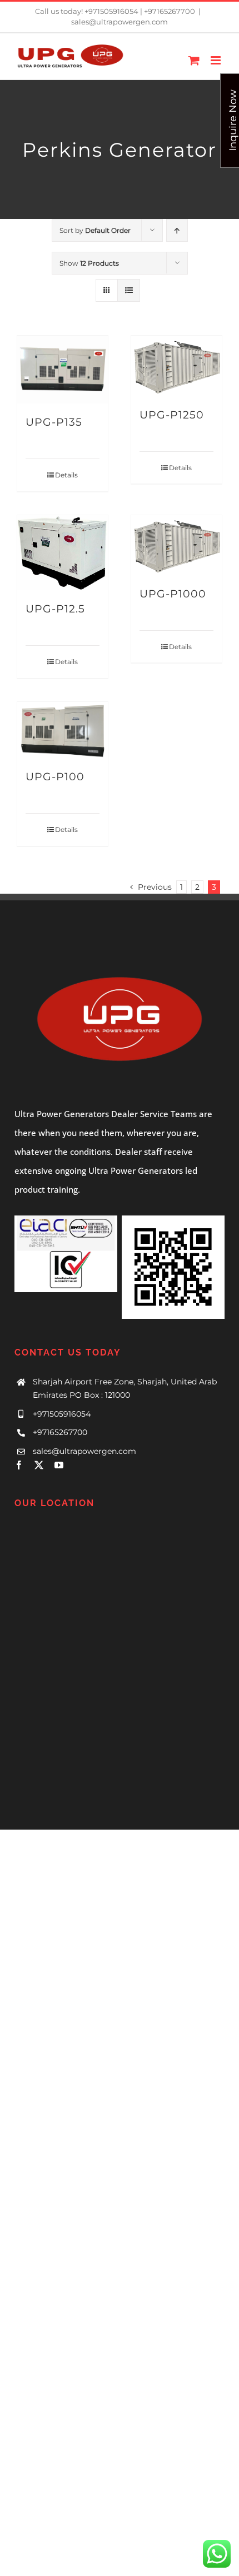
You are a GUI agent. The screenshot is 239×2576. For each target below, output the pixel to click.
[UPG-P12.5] (63, 553)
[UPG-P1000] (176, 545)
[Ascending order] (177, 230)
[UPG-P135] (63, 370)
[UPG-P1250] (176, 366)
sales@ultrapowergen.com (120, 22)
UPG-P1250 (172, 415)
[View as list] (129, 290)
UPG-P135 (54, 422)
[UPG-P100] (63, 730)
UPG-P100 (55, 776)
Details (66, 475)
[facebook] (19, 1465)
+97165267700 (60, 1432)
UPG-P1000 (173, 594)
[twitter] (39, 1465)
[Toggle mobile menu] (216, 60)
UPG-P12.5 (55, 609)
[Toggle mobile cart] (194, 60)
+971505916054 (62, 1414)
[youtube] (59, 1465)
